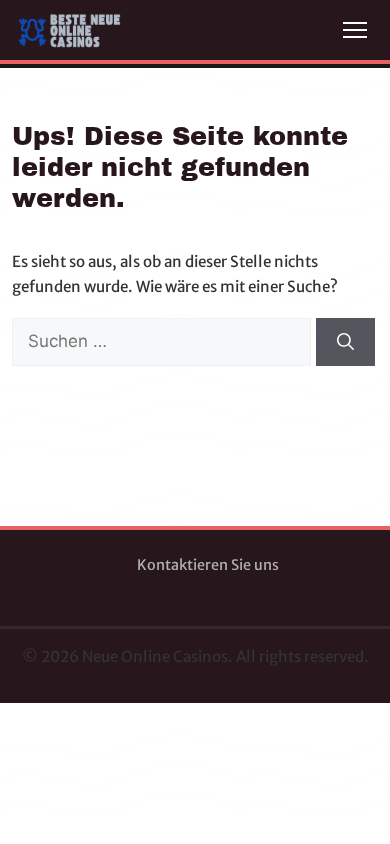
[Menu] (355, 30)
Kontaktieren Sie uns (208, 565)
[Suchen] (345, 342)
